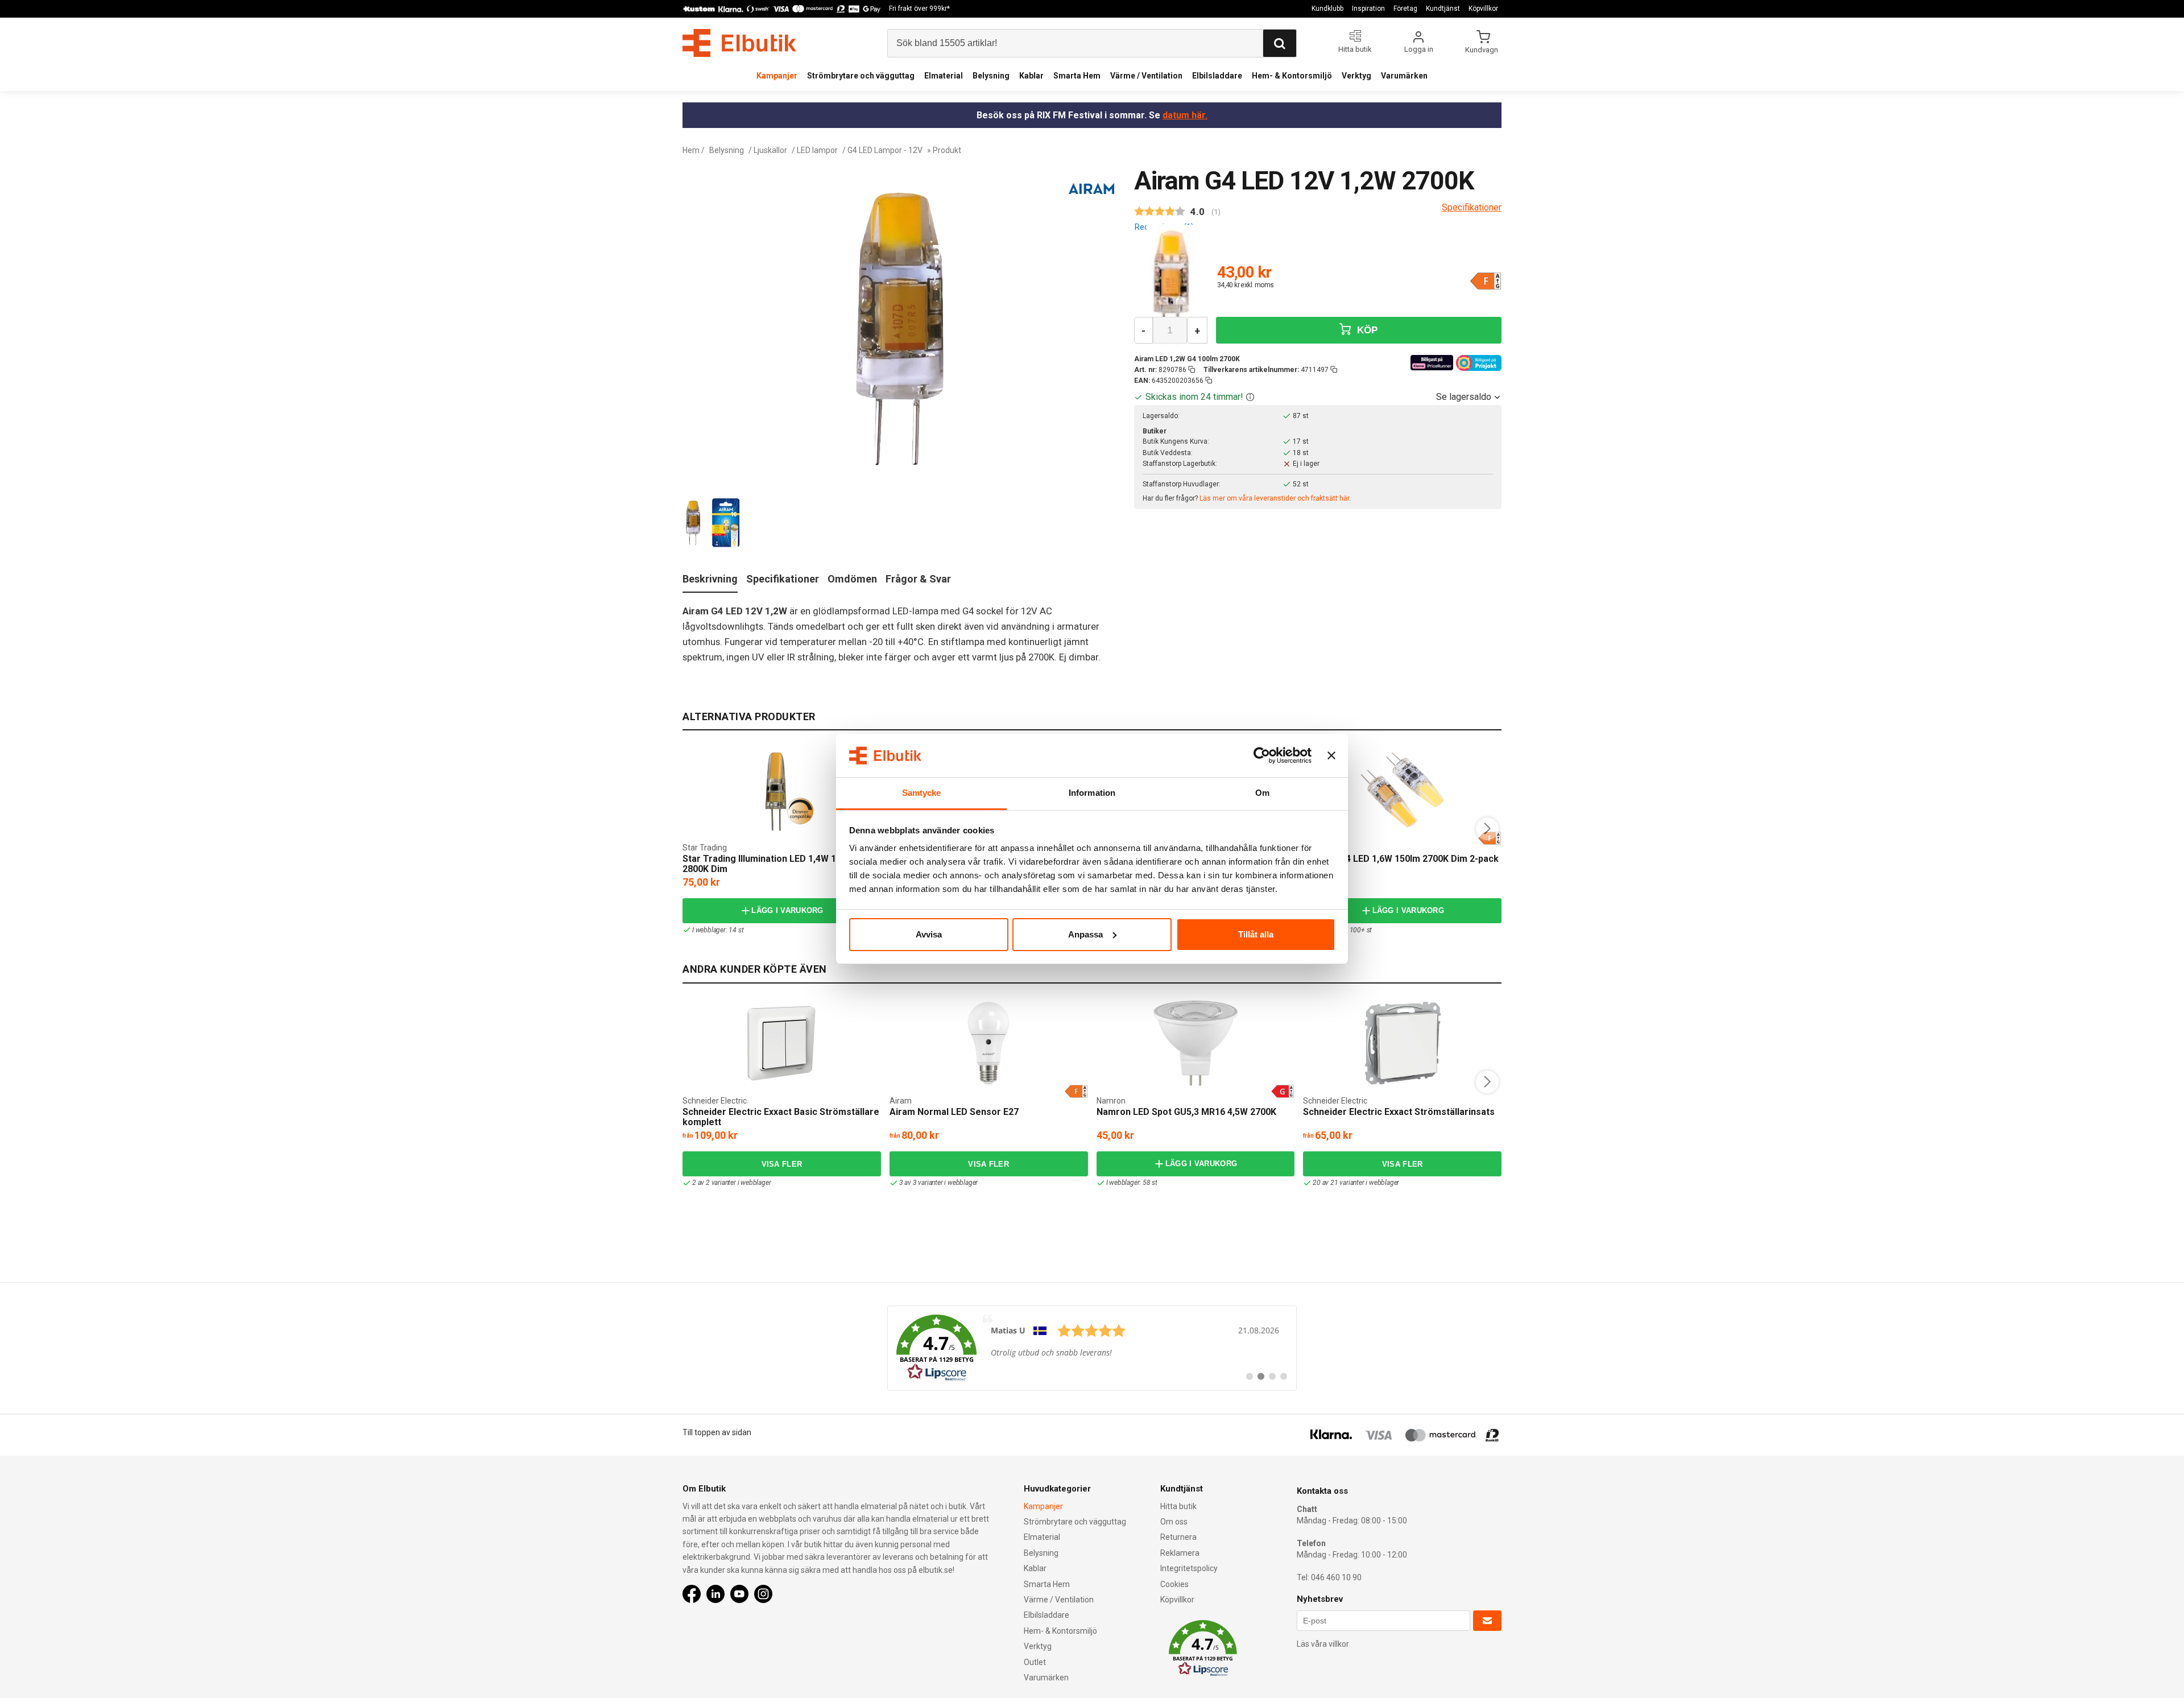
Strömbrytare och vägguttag (861, 76)
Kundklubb (1327, 9)
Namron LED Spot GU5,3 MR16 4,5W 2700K (1186, 1112)
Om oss (1174, 1522)
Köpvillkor (1483, 9)
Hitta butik (1178, 1506)
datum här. (1185, 115)
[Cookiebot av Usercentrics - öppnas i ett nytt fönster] (1262, 755)
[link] (1092, 1348)
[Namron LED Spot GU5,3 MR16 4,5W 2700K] (1196, 1043)
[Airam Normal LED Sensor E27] (988, 1043)
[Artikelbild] (1171, 286)
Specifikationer (783, 579)
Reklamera (1180, 1553)
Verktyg (1356, 76)
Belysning (991, 76)
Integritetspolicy (1189, 1568)
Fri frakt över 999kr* (919, 9)
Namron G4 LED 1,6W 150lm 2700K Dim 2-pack (1401, 859)
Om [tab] (1262, 793)
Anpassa (1085, 934)
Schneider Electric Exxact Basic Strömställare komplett (781, 1117)
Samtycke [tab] (922, 793)
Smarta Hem (1077, 76)
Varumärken (1404, 76)
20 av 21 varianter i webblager (1356, 1183)
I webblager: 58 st (1132, 1183)
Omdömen (852, 579)
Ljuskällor (770, 150)
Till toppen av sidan (717, 1432)
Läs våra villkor (1323, 1644)
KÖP (1366, 330)
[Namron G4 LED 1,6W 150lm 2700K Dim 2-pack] (1403, 790)
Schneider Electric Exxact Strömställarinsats (1399, 1112)
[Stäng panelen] (1331, 755)
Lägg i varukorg (787, 910)
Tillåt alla (1256, 934)
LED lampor (817, 150)
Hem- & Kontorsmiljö (1292, 76)
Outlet (1035, 1662)
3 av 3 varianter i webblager (938, 1183)
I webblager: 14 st (718, 930)
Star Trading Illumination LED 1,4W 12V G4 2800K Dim (772, 864)
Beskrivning (710, 579)
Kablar (1031, 76)
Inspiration (1368, 9)
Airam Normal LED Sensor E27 (954, 1112)
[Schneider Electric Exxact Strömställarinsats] (1403, 1043)
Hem (691, 150)
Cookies (1174, 1584)
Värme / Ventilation (1146, 76)
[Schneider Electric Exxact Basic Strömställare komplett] (781, 1043)
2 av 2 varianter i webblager (731, 1183)
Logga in (1419, 49)
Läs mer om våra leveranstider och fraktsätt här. (1275, 498)
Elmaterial (944, 76)
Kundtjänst (1443, 9)
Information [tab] (1092, 793)
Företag (1405, 9)
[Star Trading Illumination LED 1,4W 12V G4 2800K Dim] (782, 790)
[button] (1250, 397)
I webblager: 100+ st (1342, 930)
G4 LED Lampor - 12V (885, 150)
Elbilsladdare (1217, 76)
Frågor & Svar (918, 579)
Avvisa (929, 934)
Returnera (1178, 1537)
